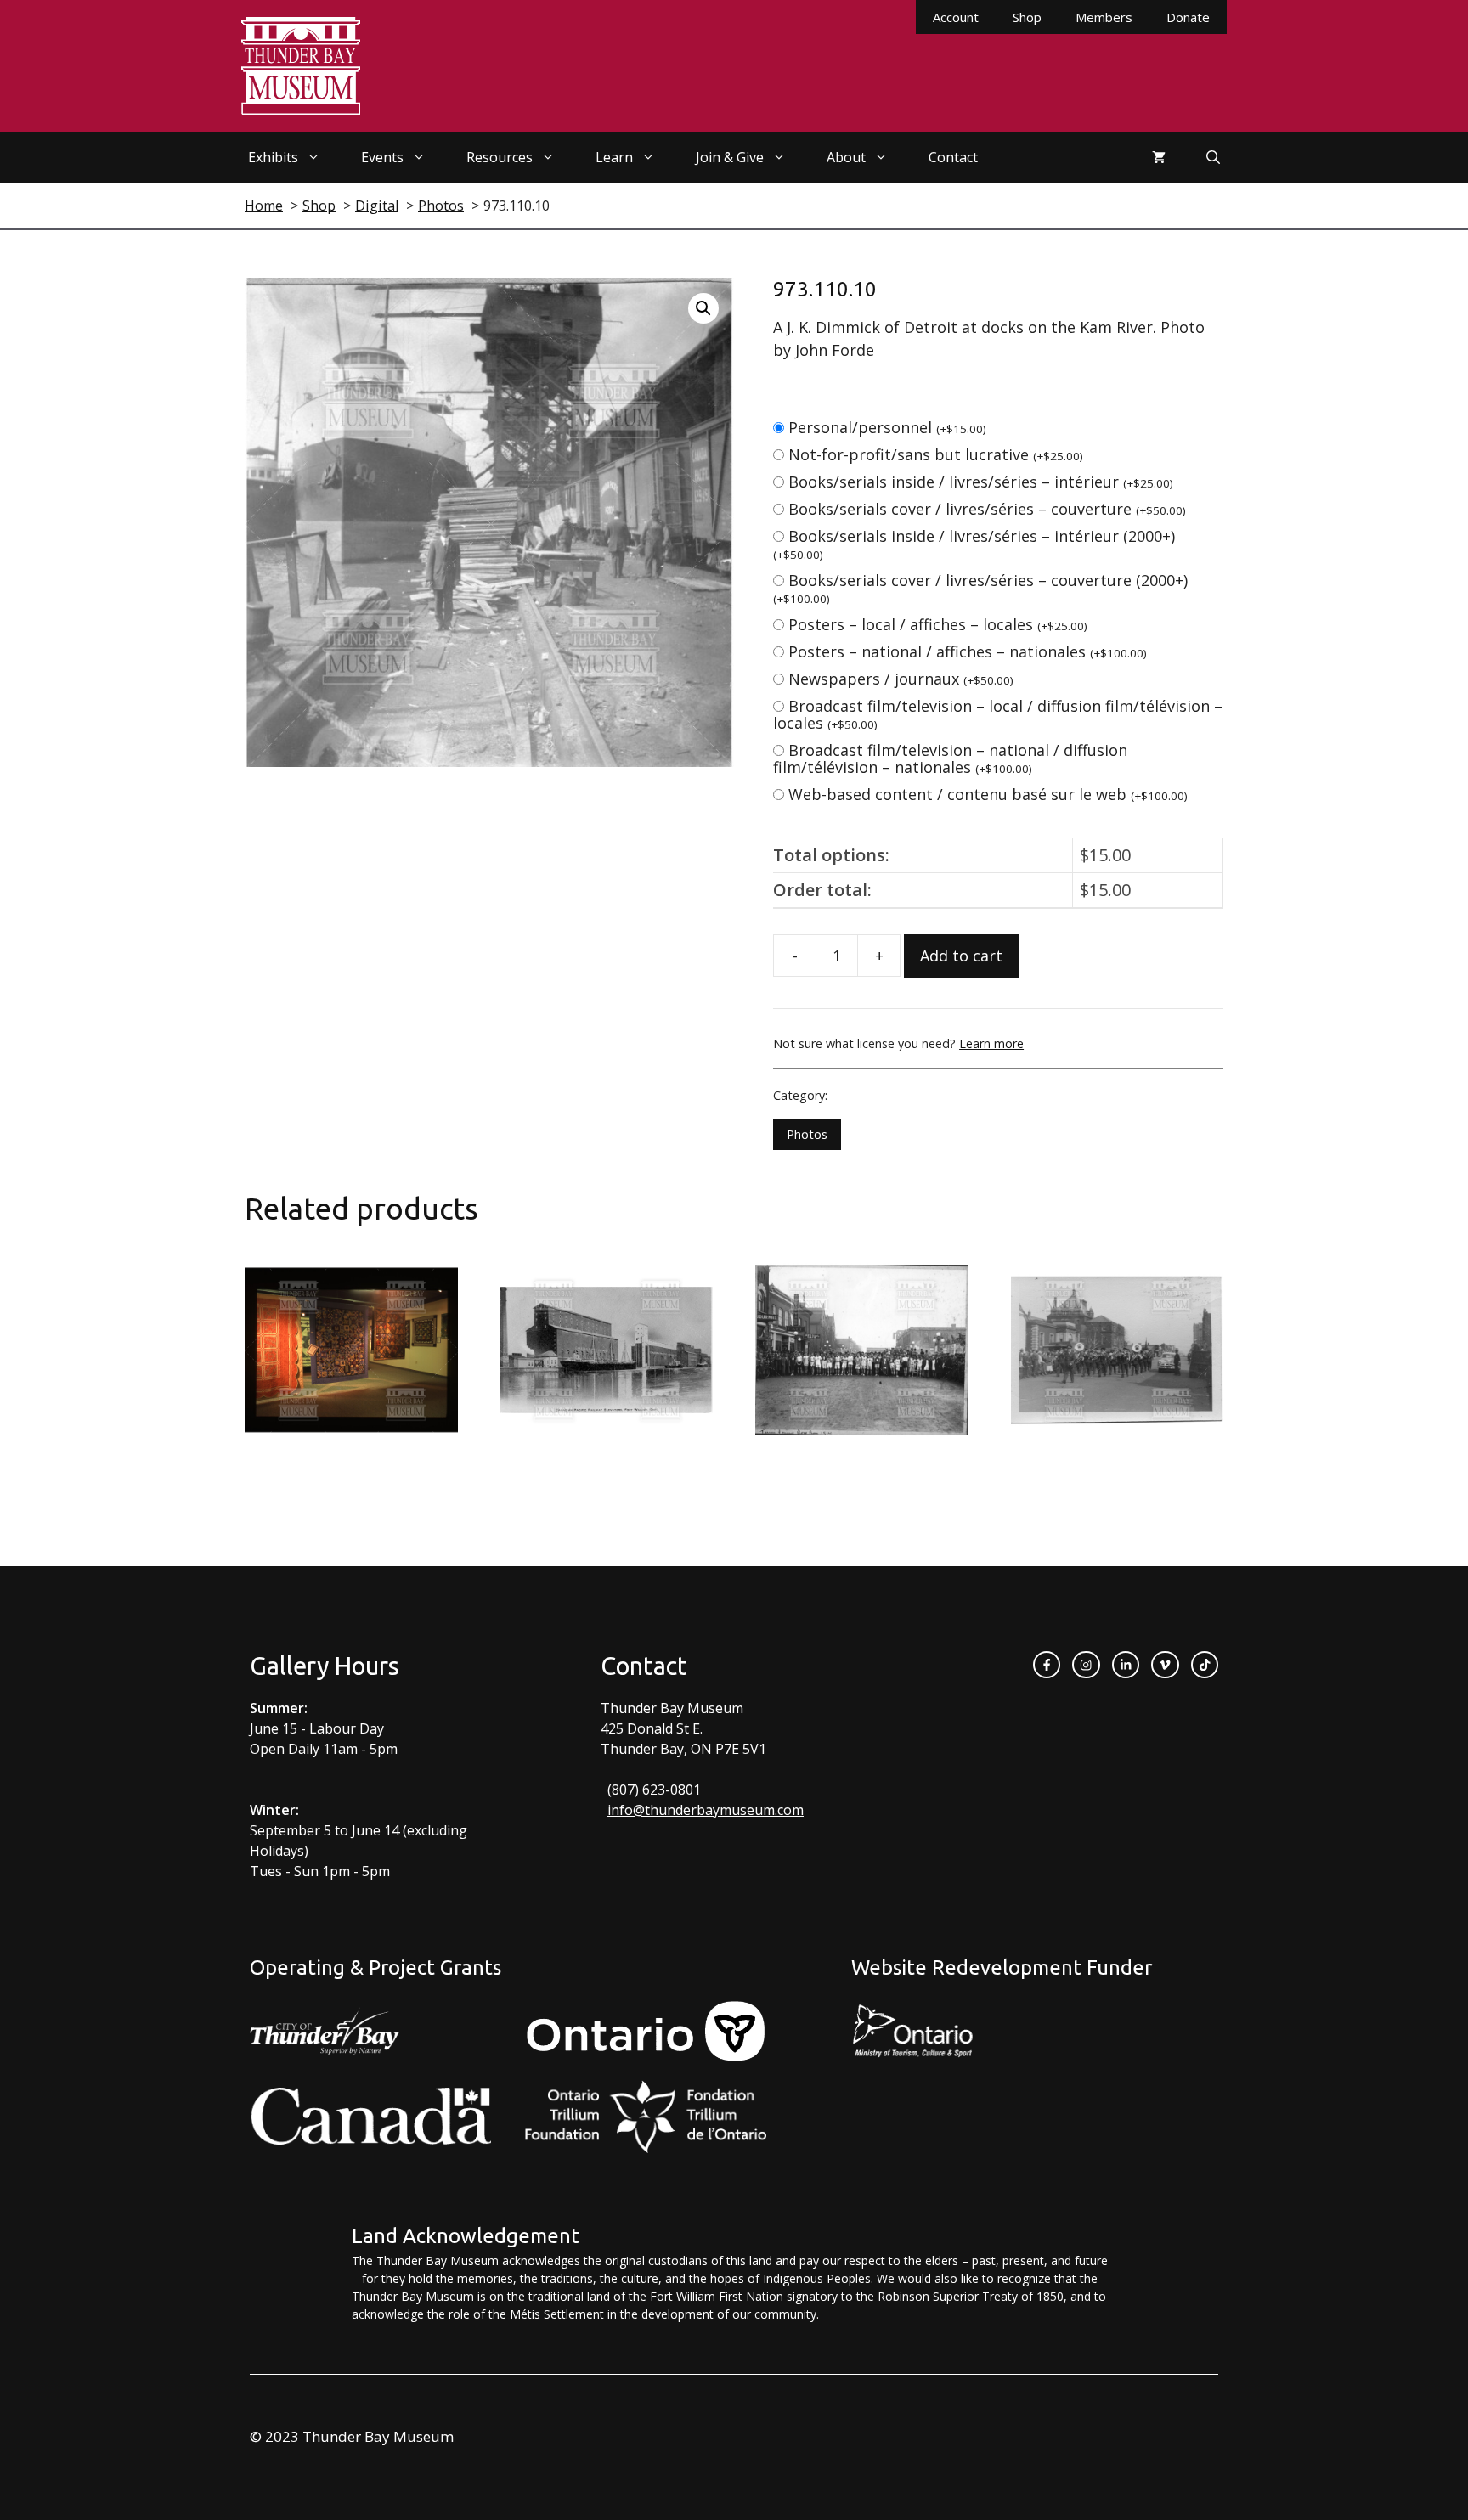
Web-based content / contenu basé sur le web (988, 794)
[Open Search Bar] (1213, 157)
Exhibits (273, 157)
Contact (953, 157)
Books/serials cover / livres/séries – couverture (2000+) (980, 588)
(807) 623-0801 (654, 1790)
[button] (703, 308)
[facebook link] (1047, 1665)
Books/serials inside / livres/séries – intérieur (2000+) (974, 544)
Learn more (991, 1043)
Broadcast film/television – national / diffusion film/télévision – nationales (950, 758)
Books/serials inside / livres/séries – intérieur (981, 482)
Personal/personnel (887, 427)
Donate (1188, 17)
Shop (1027, 17)
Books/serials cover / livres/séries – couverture (987, 509)
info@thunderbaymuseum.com (706, 1810)
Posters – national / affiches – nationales (968, 651)
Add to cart (961, 956)
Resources (500, 157)
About (846, 157)
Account (956, 17)
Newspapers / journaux (901, 679)
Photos (807, 1134)
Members (1104, 17)
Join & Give (730, 157)
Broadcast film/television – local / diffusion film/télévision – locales (998, 714)
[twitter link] (1165, 1665)
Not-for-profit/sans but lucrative (936, 454)
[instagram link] (1086, 1665)
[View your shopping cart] (1159, 157)
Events (382, 157)
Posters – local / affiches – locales (938, 624)
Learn (614, 157)
